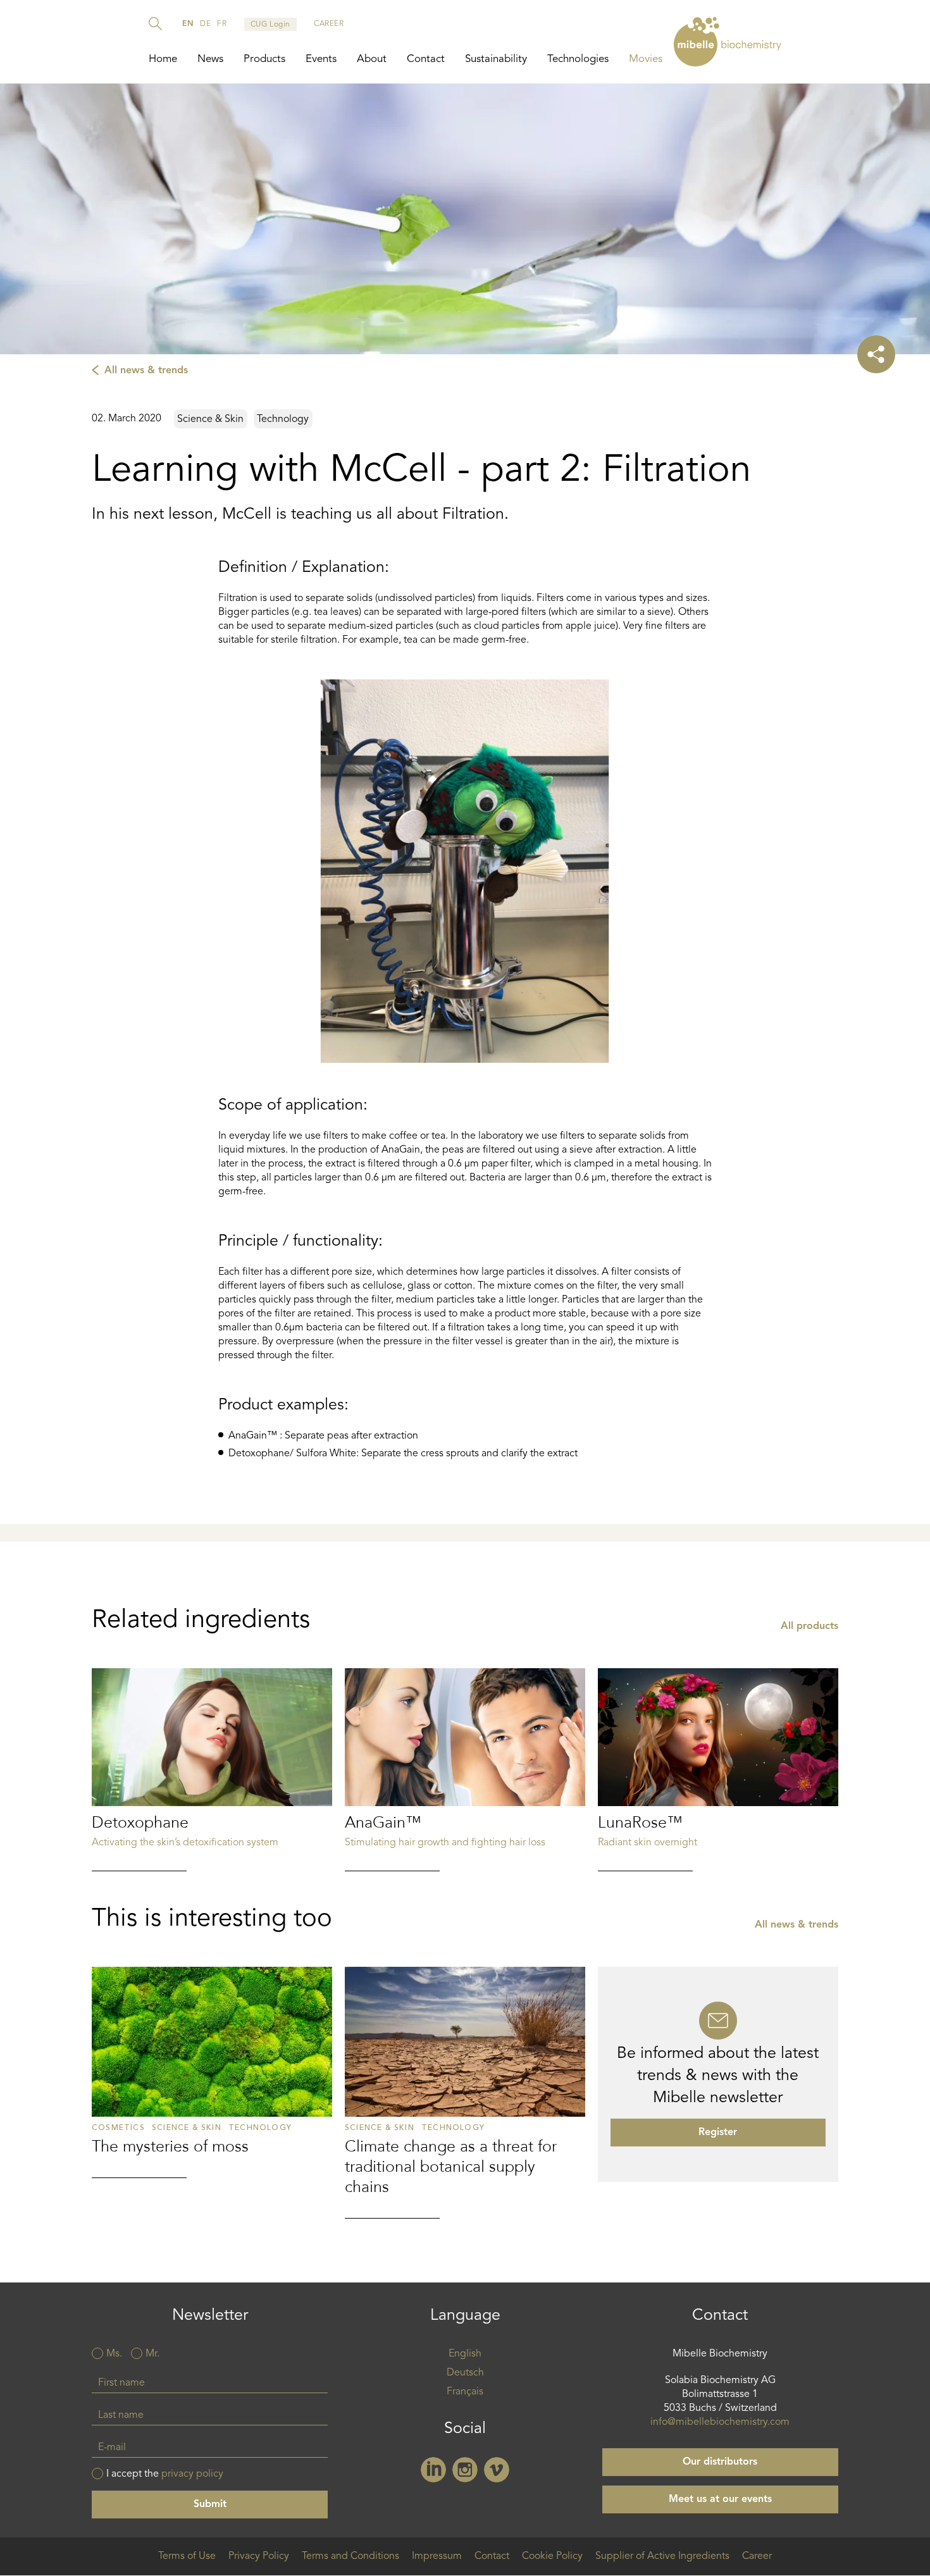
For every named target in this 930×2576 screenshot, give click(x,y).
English (465, 2354)
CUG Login (270, 25)
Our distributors (720, 2462)
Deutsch (465, 2373)
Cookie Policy (552, 2556)
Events (321, 59)
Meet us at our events (720, 2499)
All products (809, 1626)
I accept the (165, 2474)
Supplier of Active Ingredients (662, 2556)
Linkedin (433, 2470)
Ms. (114, 2354)
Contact (426, 59)
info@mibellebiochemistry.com (720, 2422)
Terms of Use (187, 2556)
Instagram (465, 2470)
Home (163, 59)
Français (465, 2392)
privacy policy (192, 2474)
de (205, 24)
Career (757, 2556)
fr (222, 24)
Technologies (578, 59)
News (210, 59)
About (372, 59)
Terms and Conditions (350, 2556)
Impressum (437, 2556)
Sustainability (496, 59)
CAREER (329, 24)
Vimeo (497, 2470)
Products (264, 59)
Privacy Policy (259, 2556)
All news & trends (146, 371)
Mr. (152, 2354)
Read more (212, 1770)
